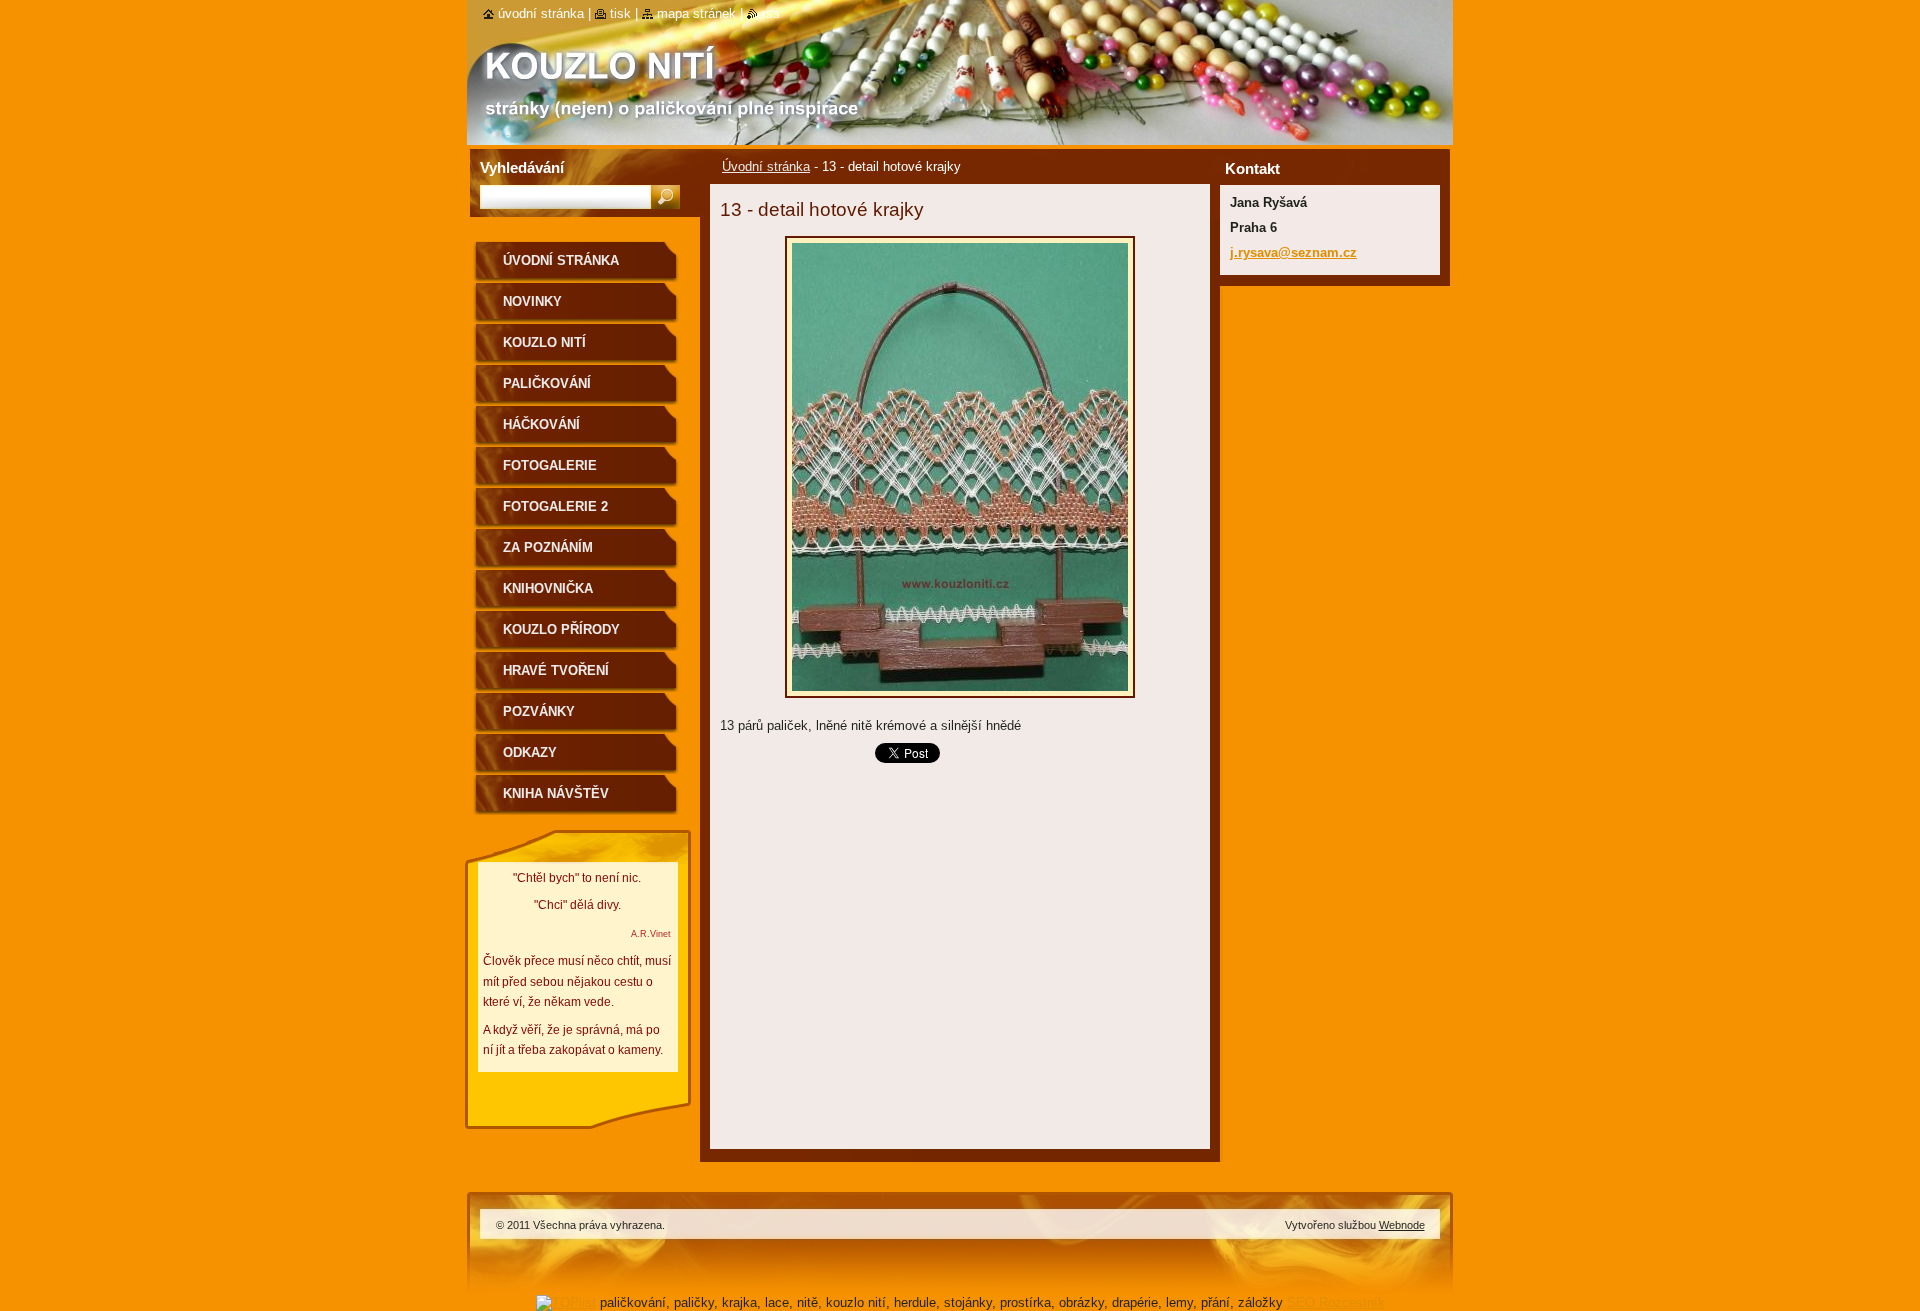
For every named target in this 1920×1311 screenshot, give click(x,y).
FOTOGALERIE (550, 465)
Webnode (1402, 1225)
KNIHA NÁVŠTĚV (556, 793)
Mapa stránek (696, 13)
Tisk (620, 13)
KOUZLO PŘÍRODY (561, 629)
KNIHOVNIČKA (548, 588)
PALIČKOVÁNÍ (547, 383)
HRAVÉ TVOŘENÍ (556, 670)
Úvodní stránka (766, 166)
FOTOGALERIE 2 (555, 506)
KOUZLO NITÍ (544, 342)
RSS (771, 13)
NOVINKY (532, 301)
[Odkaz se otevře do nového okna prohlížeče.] (960, 703)
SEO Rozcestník (1336, 1302)
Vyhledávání (522, 167)
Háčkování (541, 424)
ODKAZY (530, 752)
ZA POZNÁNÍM (548, 547)
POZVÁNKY (539, 711)
